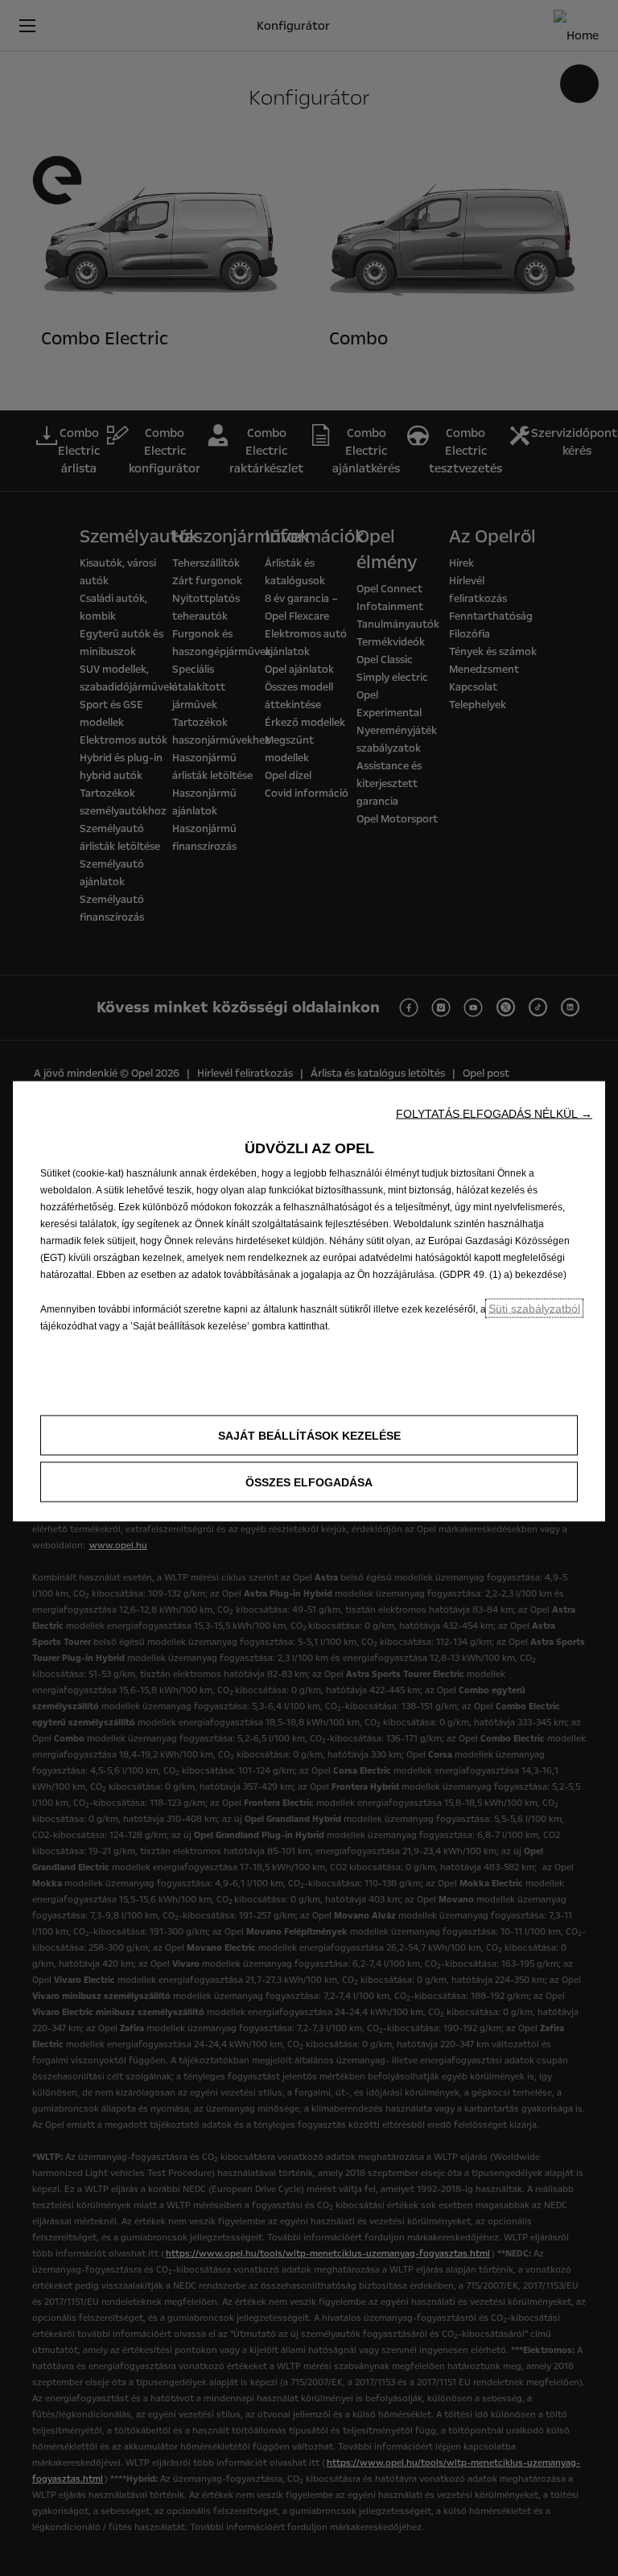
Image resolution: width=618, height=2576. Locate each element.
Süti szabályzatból (534, 1308)
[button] (494, 1113)
